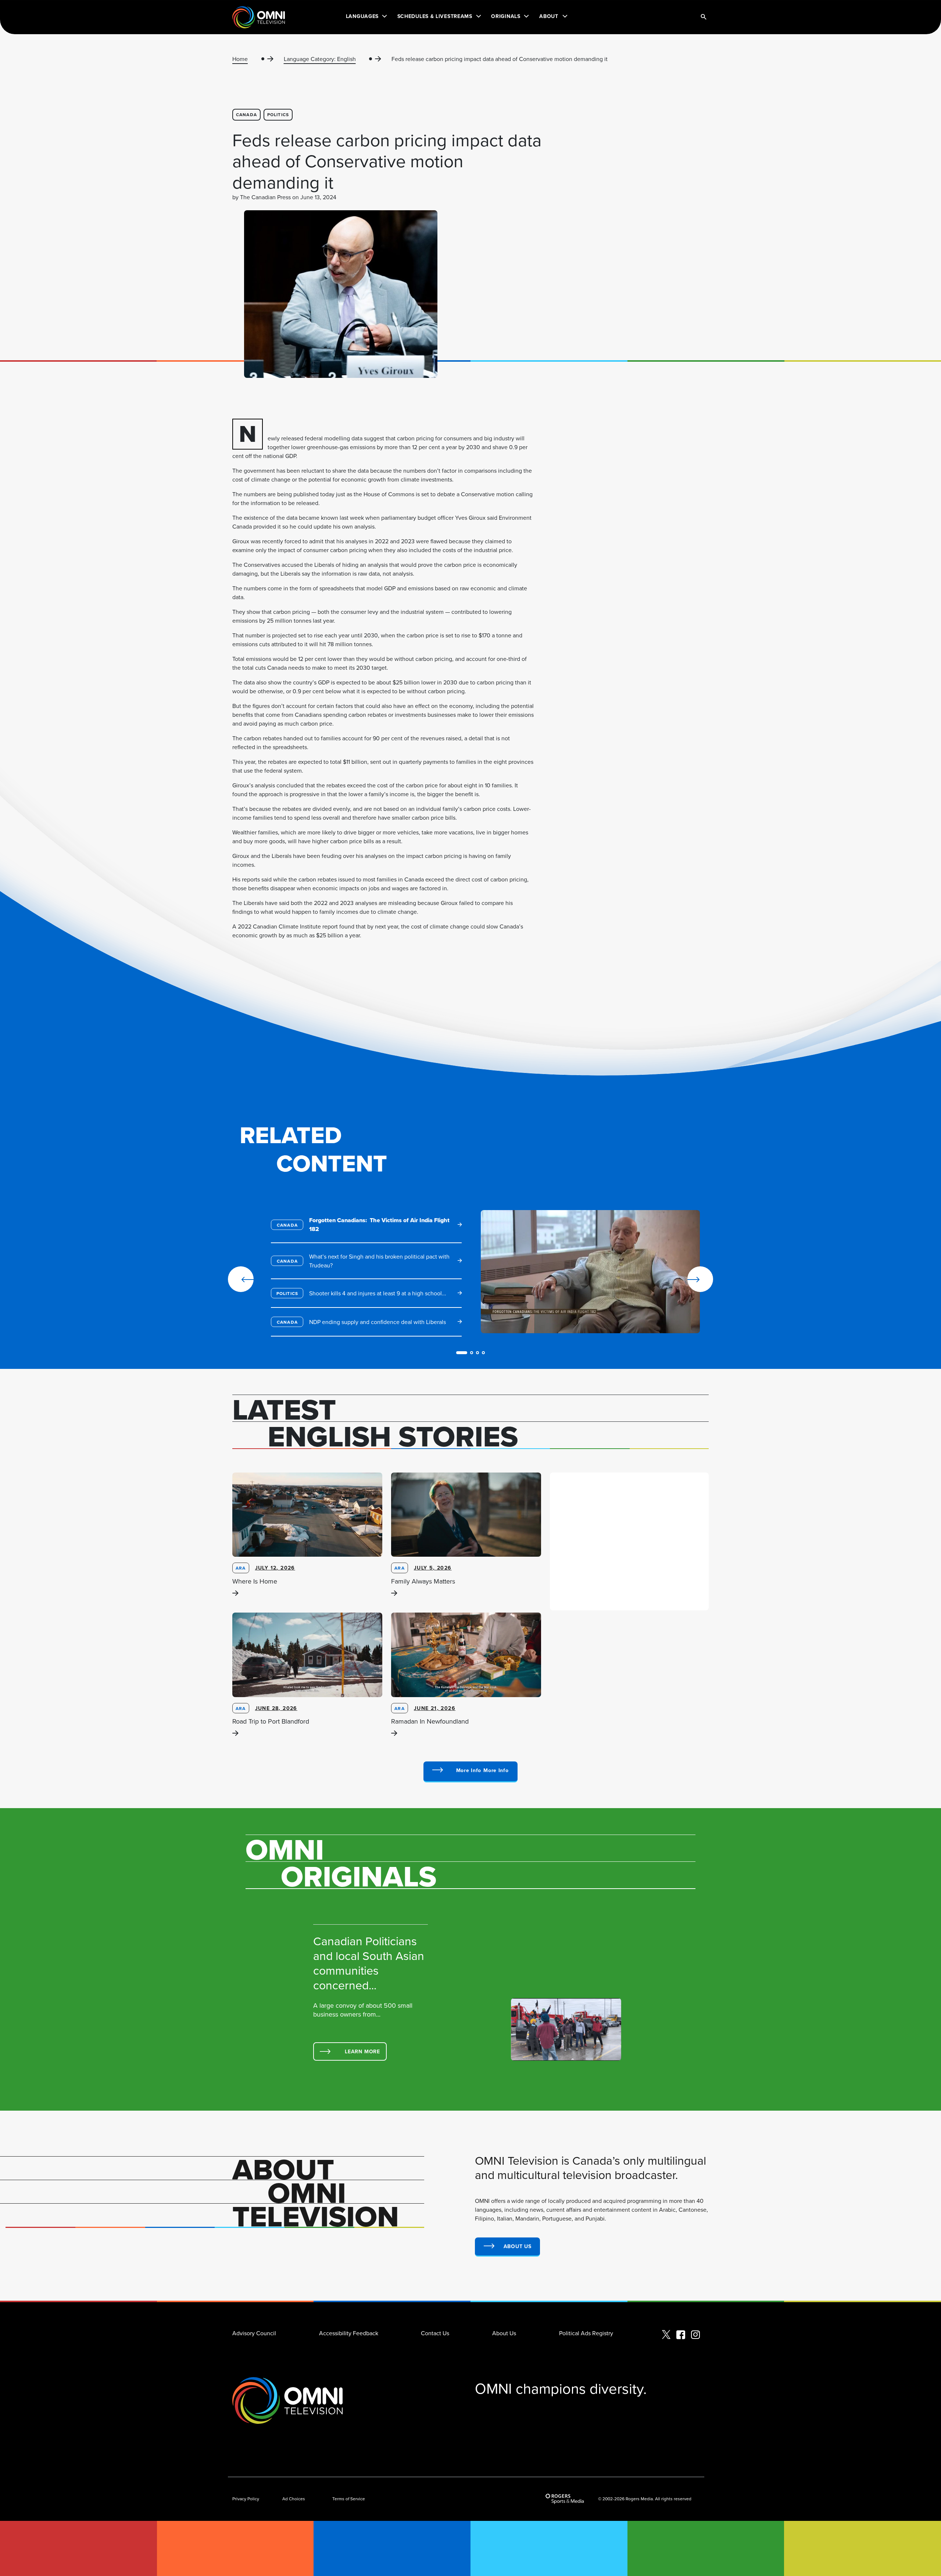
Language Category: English (320, 59)
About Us (504, 2333)
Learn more (362, 2051)
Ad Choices (294, 2499)
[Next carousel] (677, 1279)
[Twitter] (666, 2335)
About (549, 16)
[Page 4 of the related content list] (483, 1353)
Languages (362, 16)
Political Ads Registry (586, 2333)
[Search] (704, 17)
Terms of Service (349, 2499)
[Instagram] (695, 2335)
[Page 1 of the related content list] (462, 1353)
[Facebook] (681, 2335)
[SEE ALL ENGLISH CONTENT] (470, 1772)
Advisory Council (254, 2333)
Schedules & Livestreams (435, 16)
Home (240, 59)
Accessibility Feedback (349, 2333)
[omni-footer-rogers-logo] (565, 2499)
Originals (506, 16)
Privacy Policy (246, 2499)
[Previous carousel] (241, 1279)
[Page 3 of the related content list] (477, 1353)
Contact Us (435, 2333)
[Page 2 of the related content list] (472, 1353)
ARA (241, 1568)
